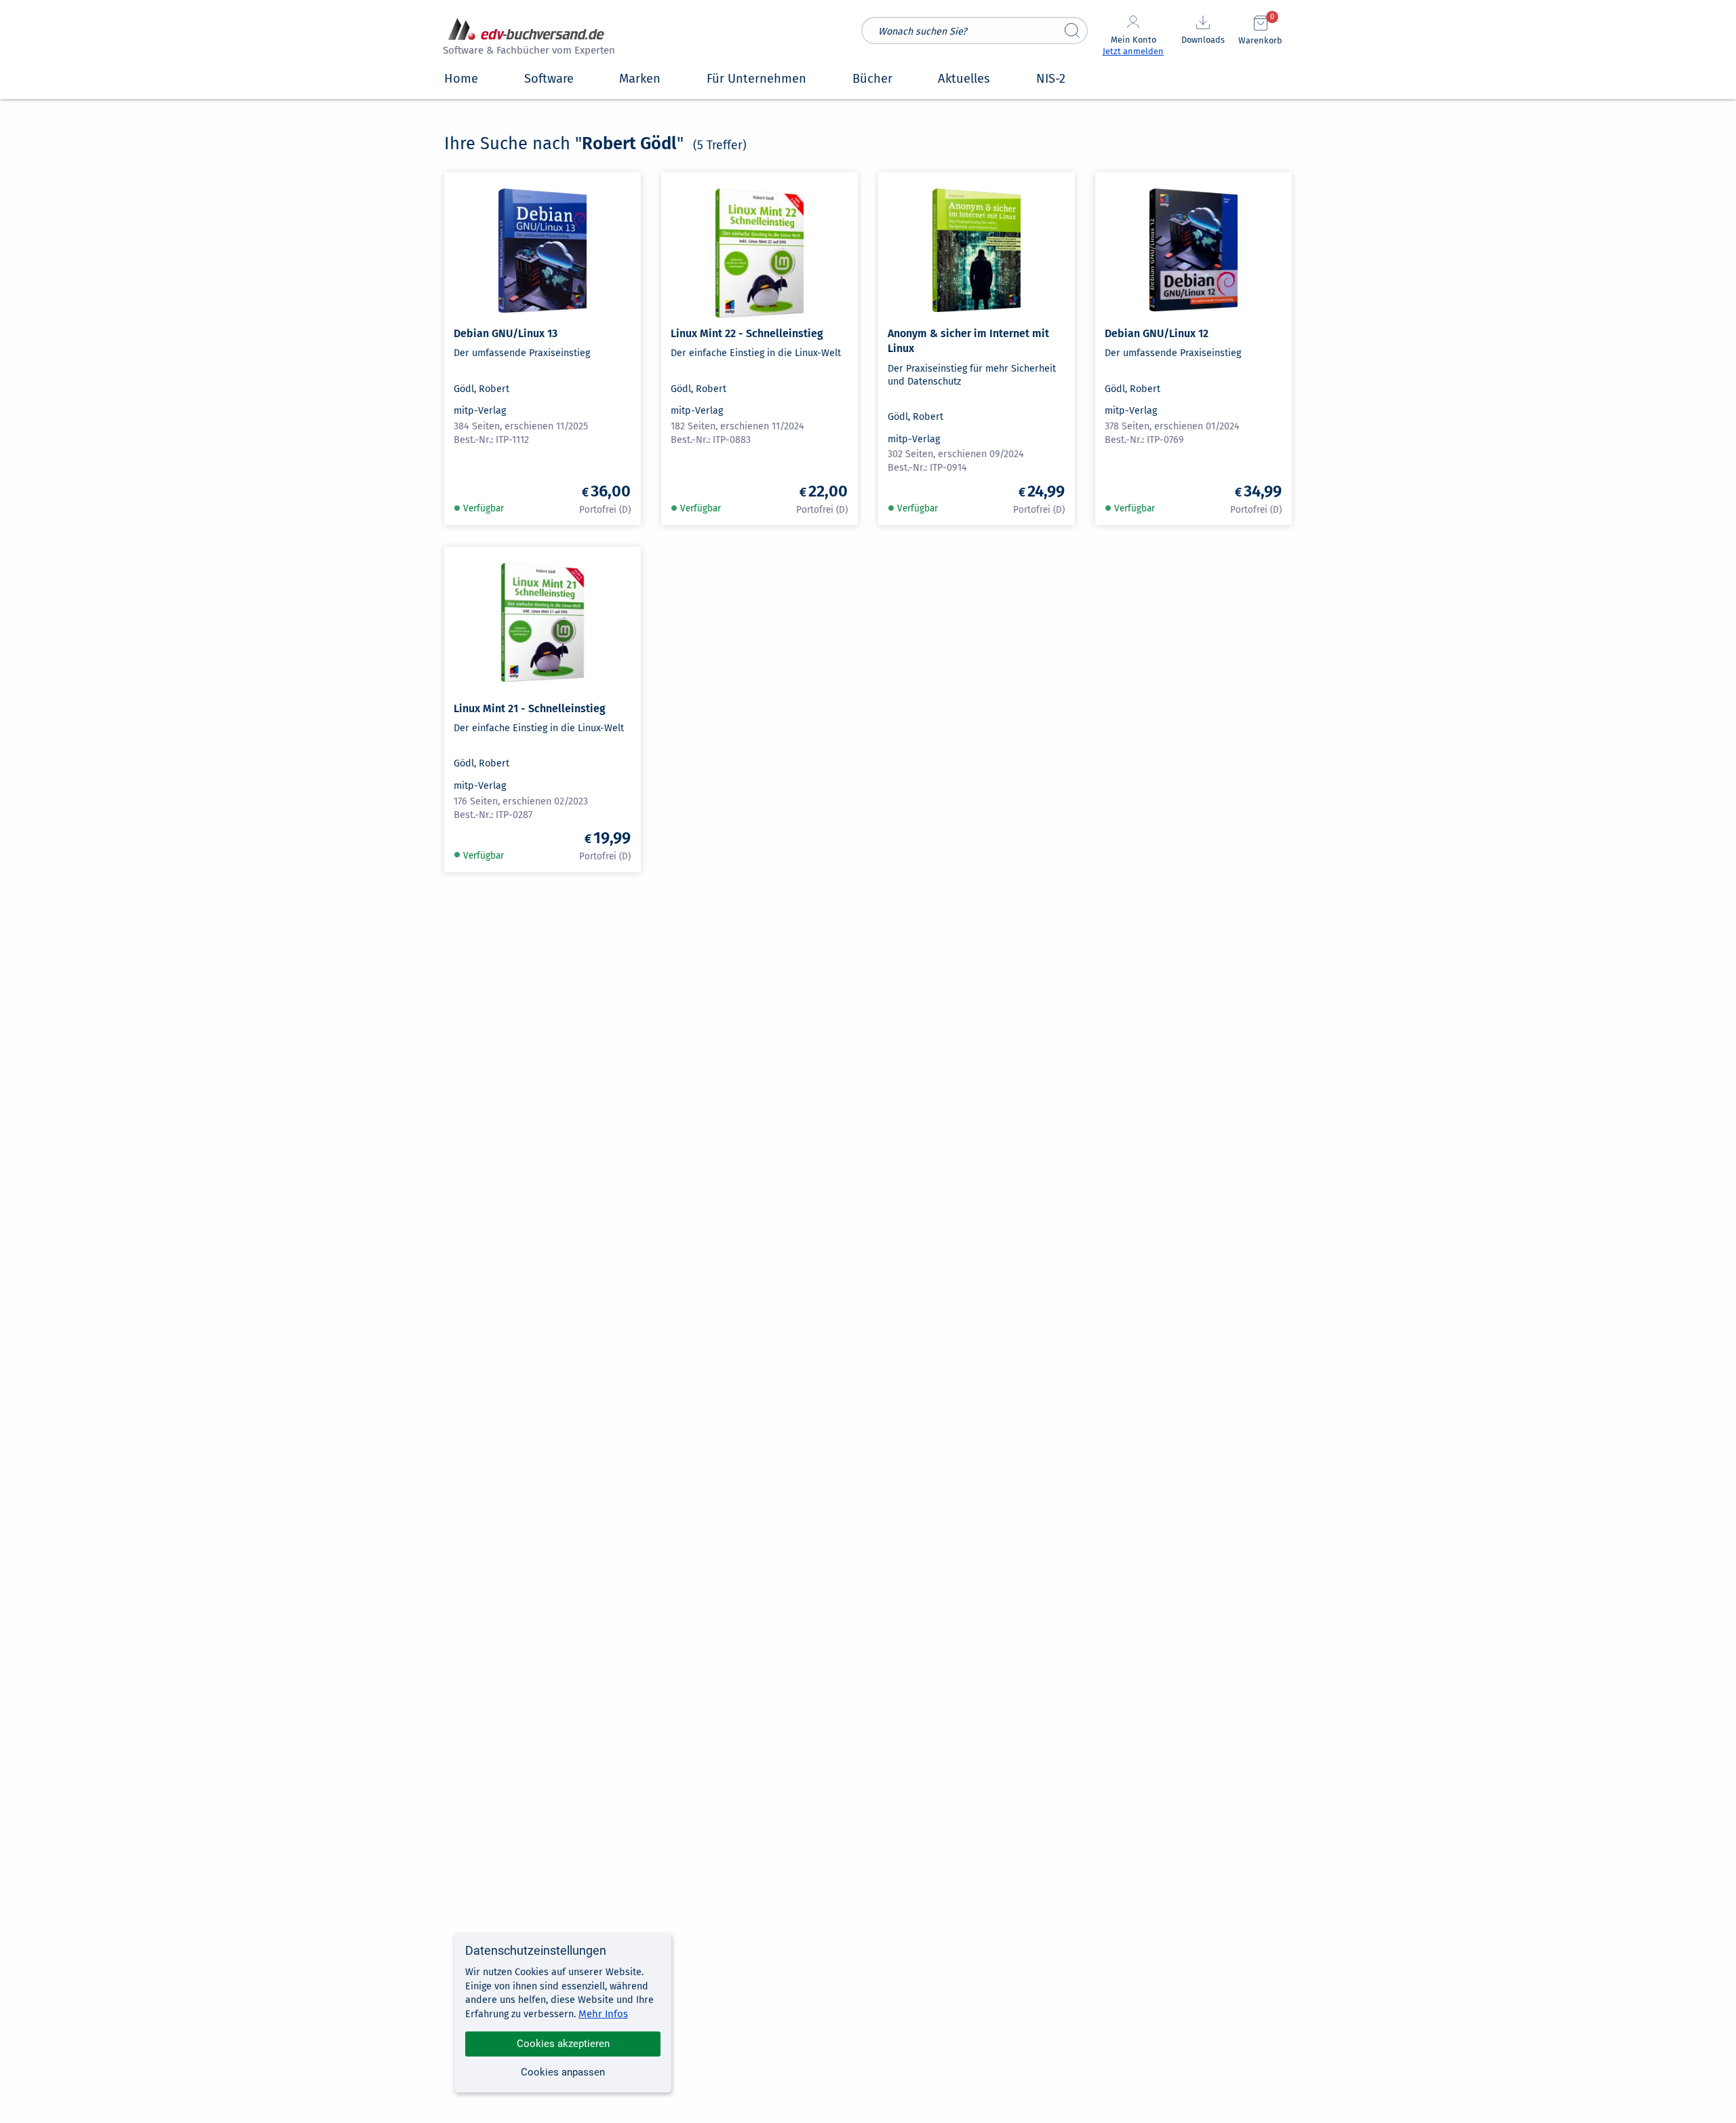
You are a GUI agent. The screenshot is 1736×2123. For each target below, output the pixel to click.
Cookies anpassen (563, 2072)
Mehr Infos (603, 2014)
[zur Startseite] (527, 38)
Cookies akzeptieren (563, 2044)
